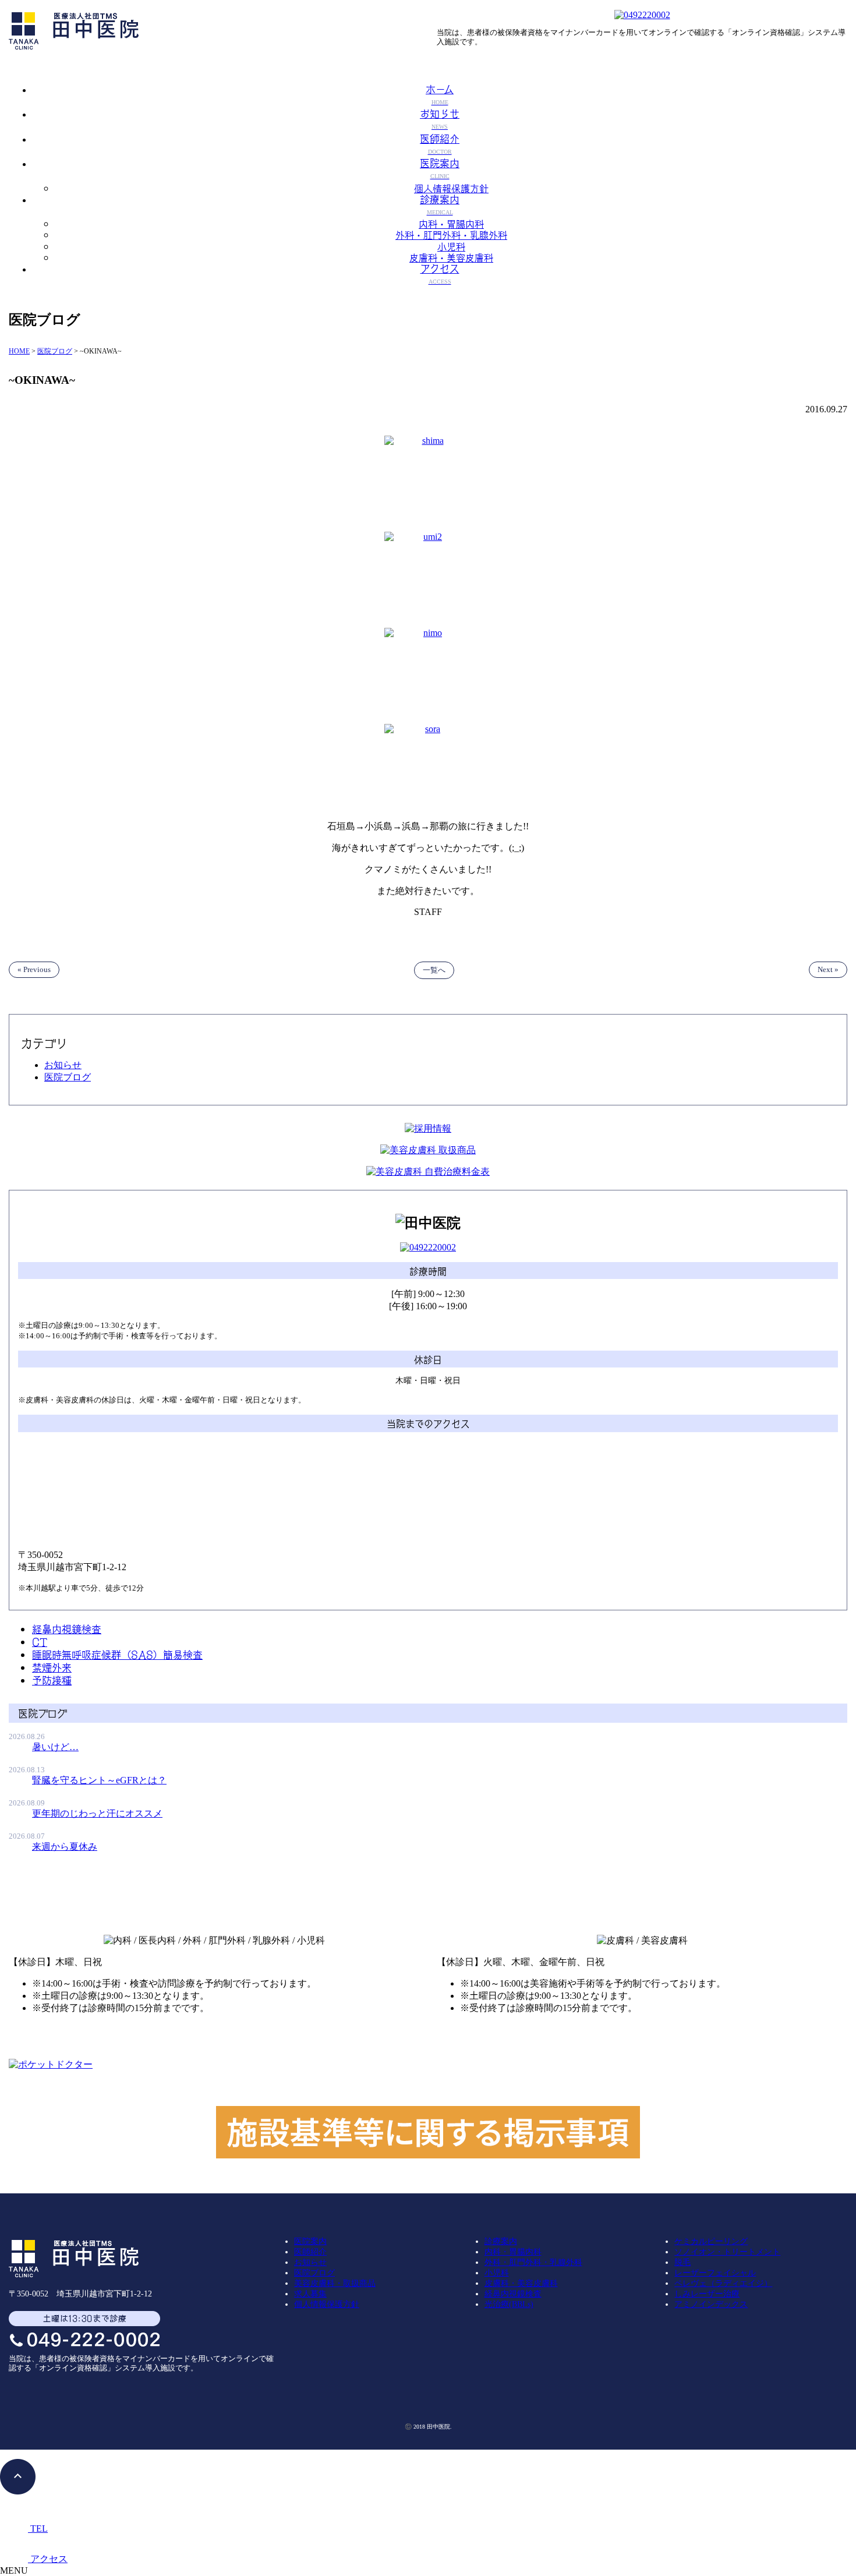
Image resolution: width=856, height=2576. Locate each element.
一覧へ (434, 970)
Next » (828, 969)
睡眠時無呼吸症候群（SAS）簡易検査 (117, 1654)
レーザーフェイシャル (715, 2273)
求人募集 (310, 2294)
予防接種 (52, 1680)
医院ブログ (68, 1077)
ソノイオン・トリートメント (727, 2252)
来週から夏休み (65, 1847)
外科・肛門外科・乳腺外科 (451, 234)
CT (40, 1641)
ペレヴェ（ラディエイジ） (723, 2283)
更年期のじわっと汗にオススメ (97, 1813)
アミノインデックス (711, 2304)
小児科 (451, 246)
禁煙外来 (52, 1667)
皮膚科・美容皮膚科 (451, 257)
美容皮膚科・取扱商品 (335, 2283)
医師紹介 (310, 2252)
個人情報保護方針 (451, 188)
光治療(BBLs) (509, 2304)
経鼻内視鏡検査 (67, 1628)
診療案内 (501, 2241)
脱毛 (682, 2262)
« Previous (34, 969)
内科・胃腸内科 (451, 223)
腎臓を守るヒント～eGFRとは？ (99, 1780)
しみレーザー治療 (707, 2294)
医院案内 (310, 2241)
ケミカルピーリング (711, 2241)
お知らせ (63, 1065)
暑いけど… (55, 1747)
